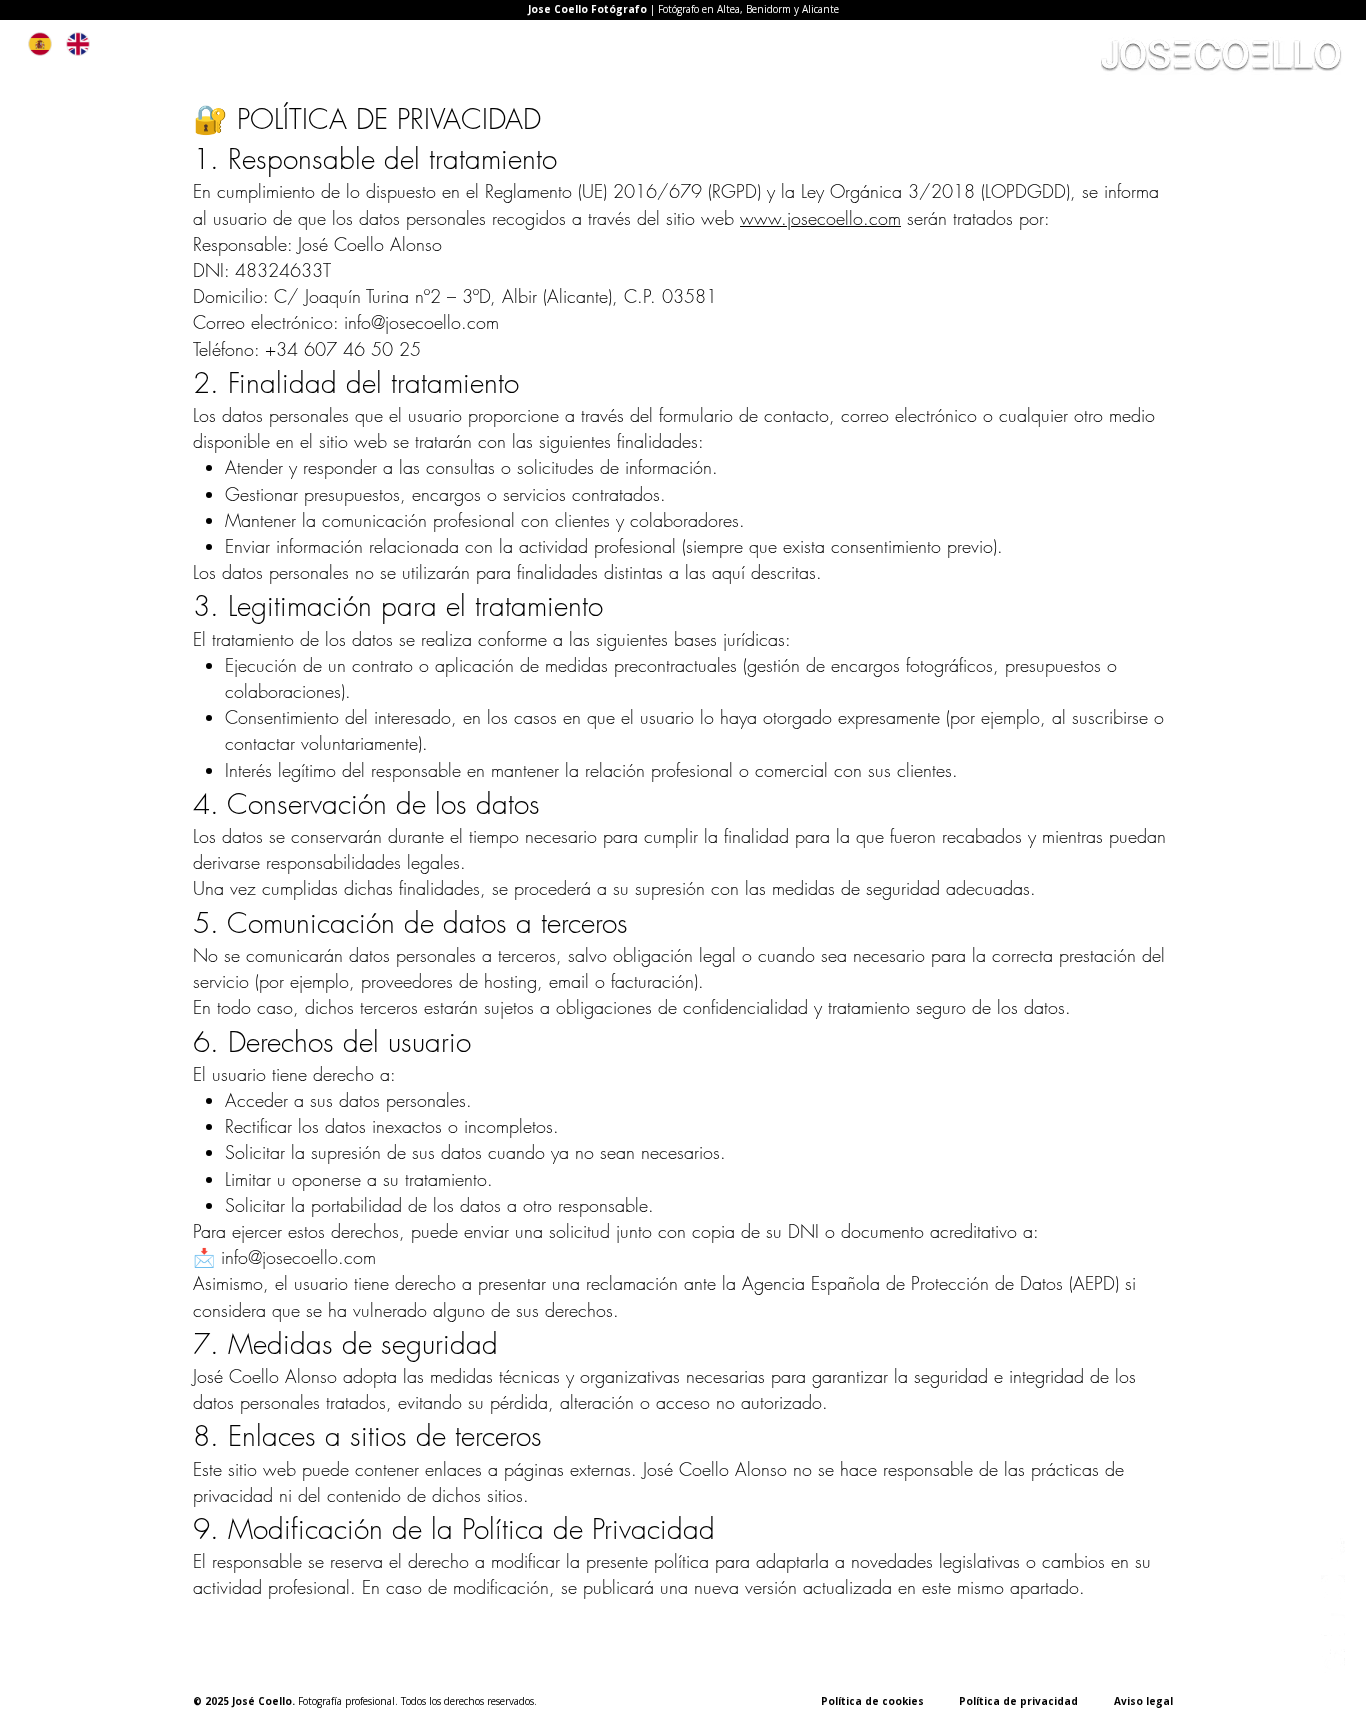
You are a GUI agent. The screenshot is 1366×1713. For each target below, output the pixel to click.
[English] (78, 44)
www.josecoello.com (820, 218)
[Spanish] (40, 44)
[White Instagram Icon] (1333, 1587)
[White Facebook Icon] (1333, 1550)
